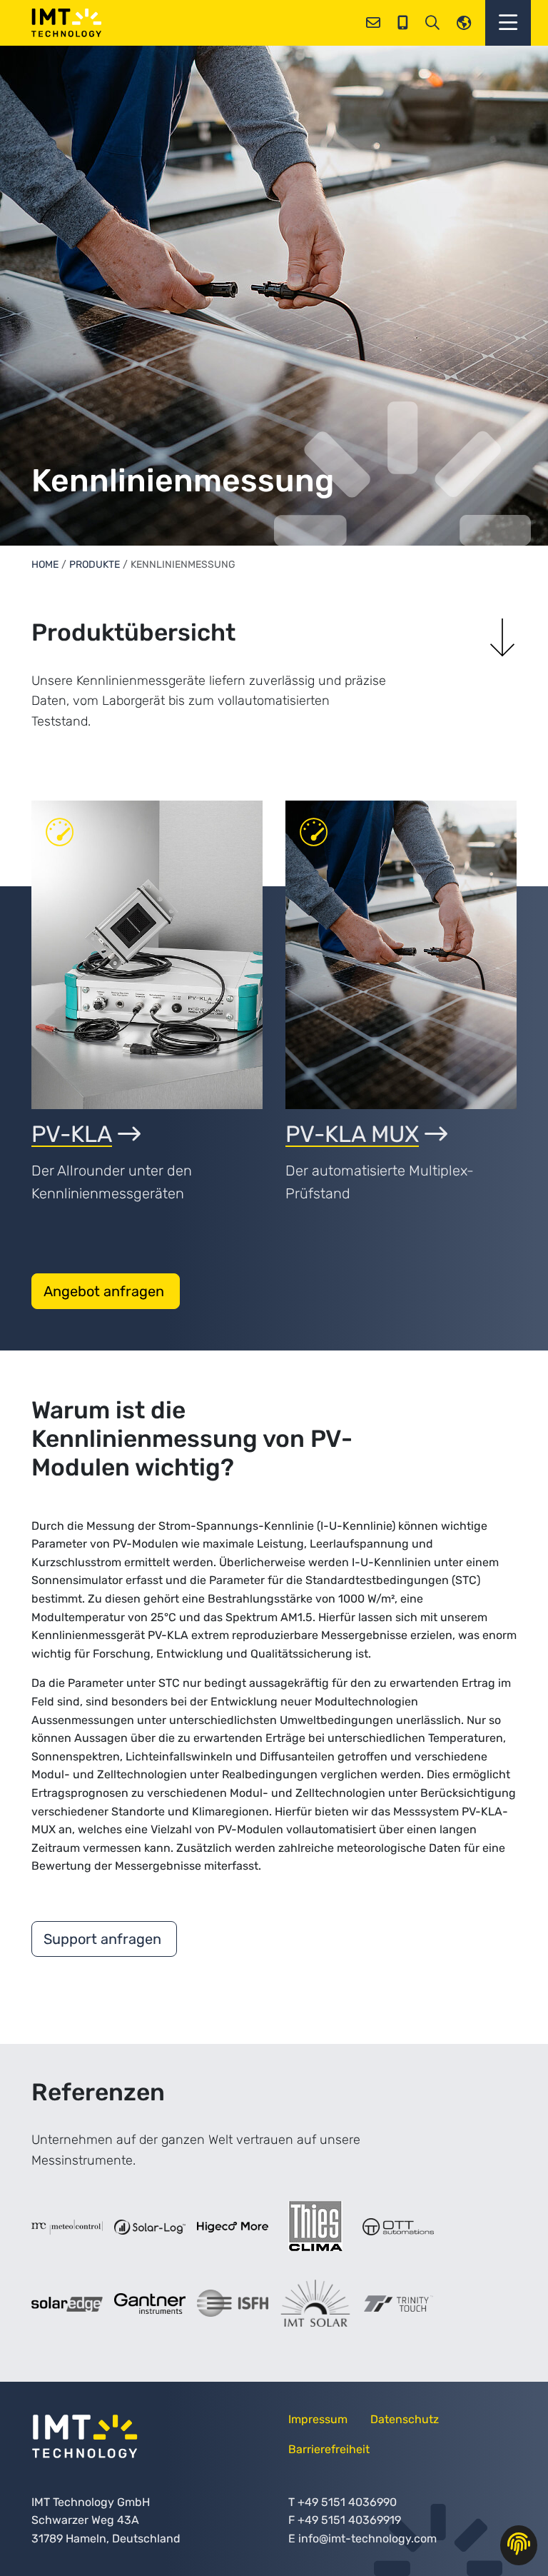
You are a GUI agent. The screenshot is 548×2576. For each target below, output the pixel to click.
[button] (508, 23)
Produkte (95, 565)
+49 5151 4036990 (347, 2502)
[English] (464, 23)
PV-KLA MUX (352, 1134)
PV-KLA (72, 1134)
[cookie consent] (519, 2545)
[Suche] (432, 23)
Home (45, 565)
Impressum (318, 2419)
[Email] (373, 23)
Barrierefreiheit (329, 2449)
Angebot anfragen (106, 1291)
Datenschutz (405, 2419)
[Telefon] (403, 23)
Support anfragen (104, 1939)
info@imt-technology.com (367, 2539)
